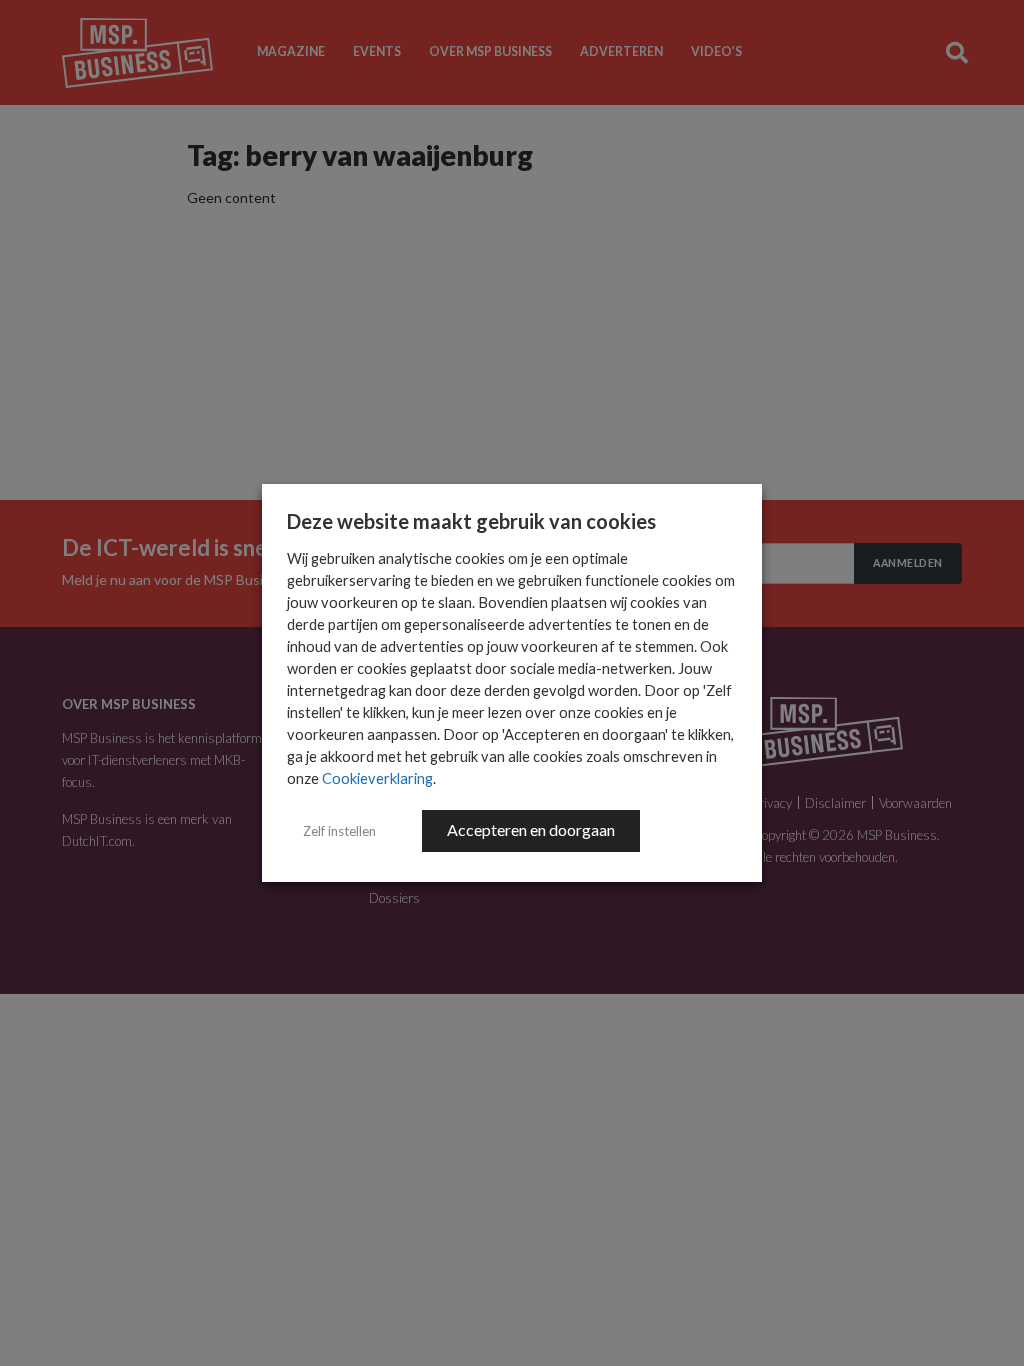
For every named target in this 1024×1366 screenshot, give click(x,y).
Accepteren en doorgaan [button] (531, 829)
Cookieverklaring (377, 778)
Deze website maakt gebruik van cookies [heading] (471, 521)
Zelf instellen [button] (339, 831)
